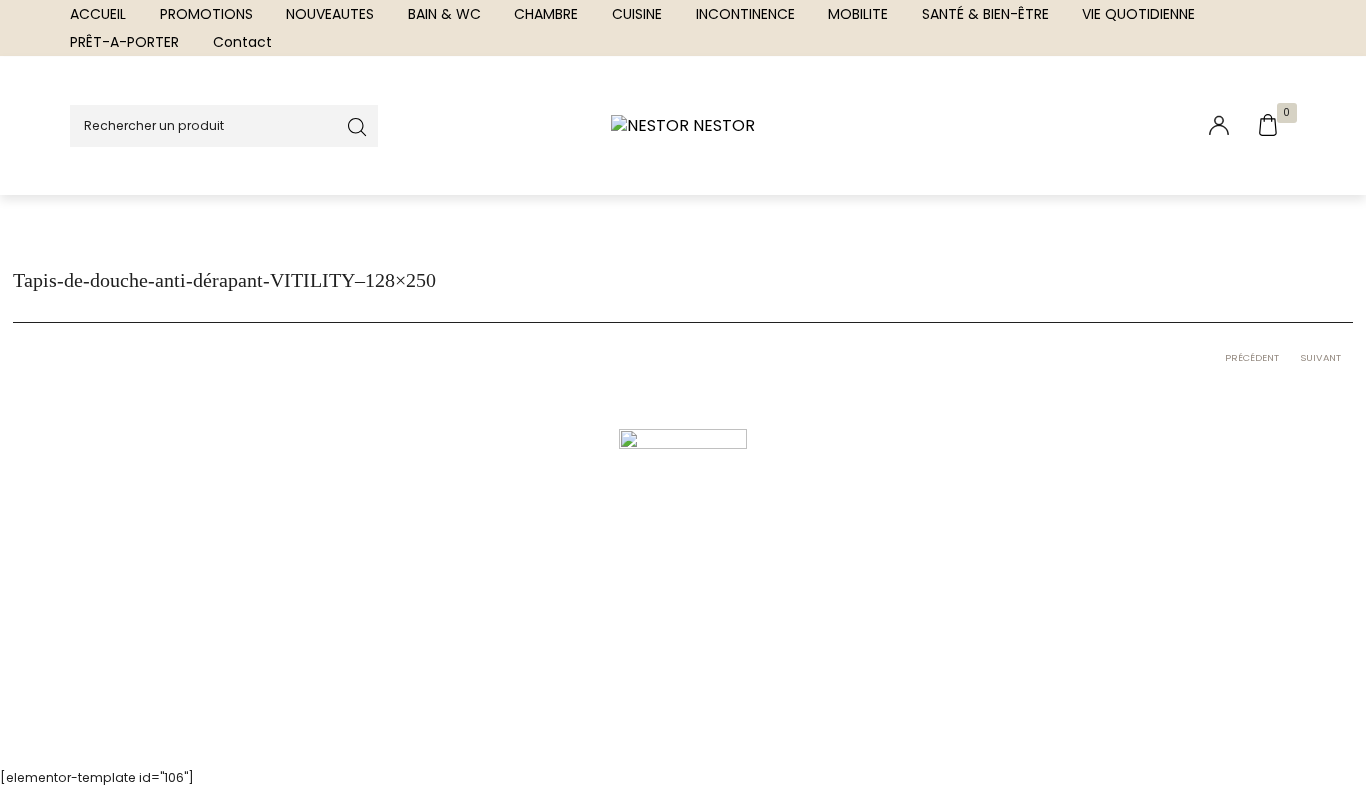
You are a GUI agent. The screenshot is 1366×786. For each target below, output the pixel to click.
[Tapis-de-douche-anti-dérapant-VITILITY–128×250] (683, 552)
